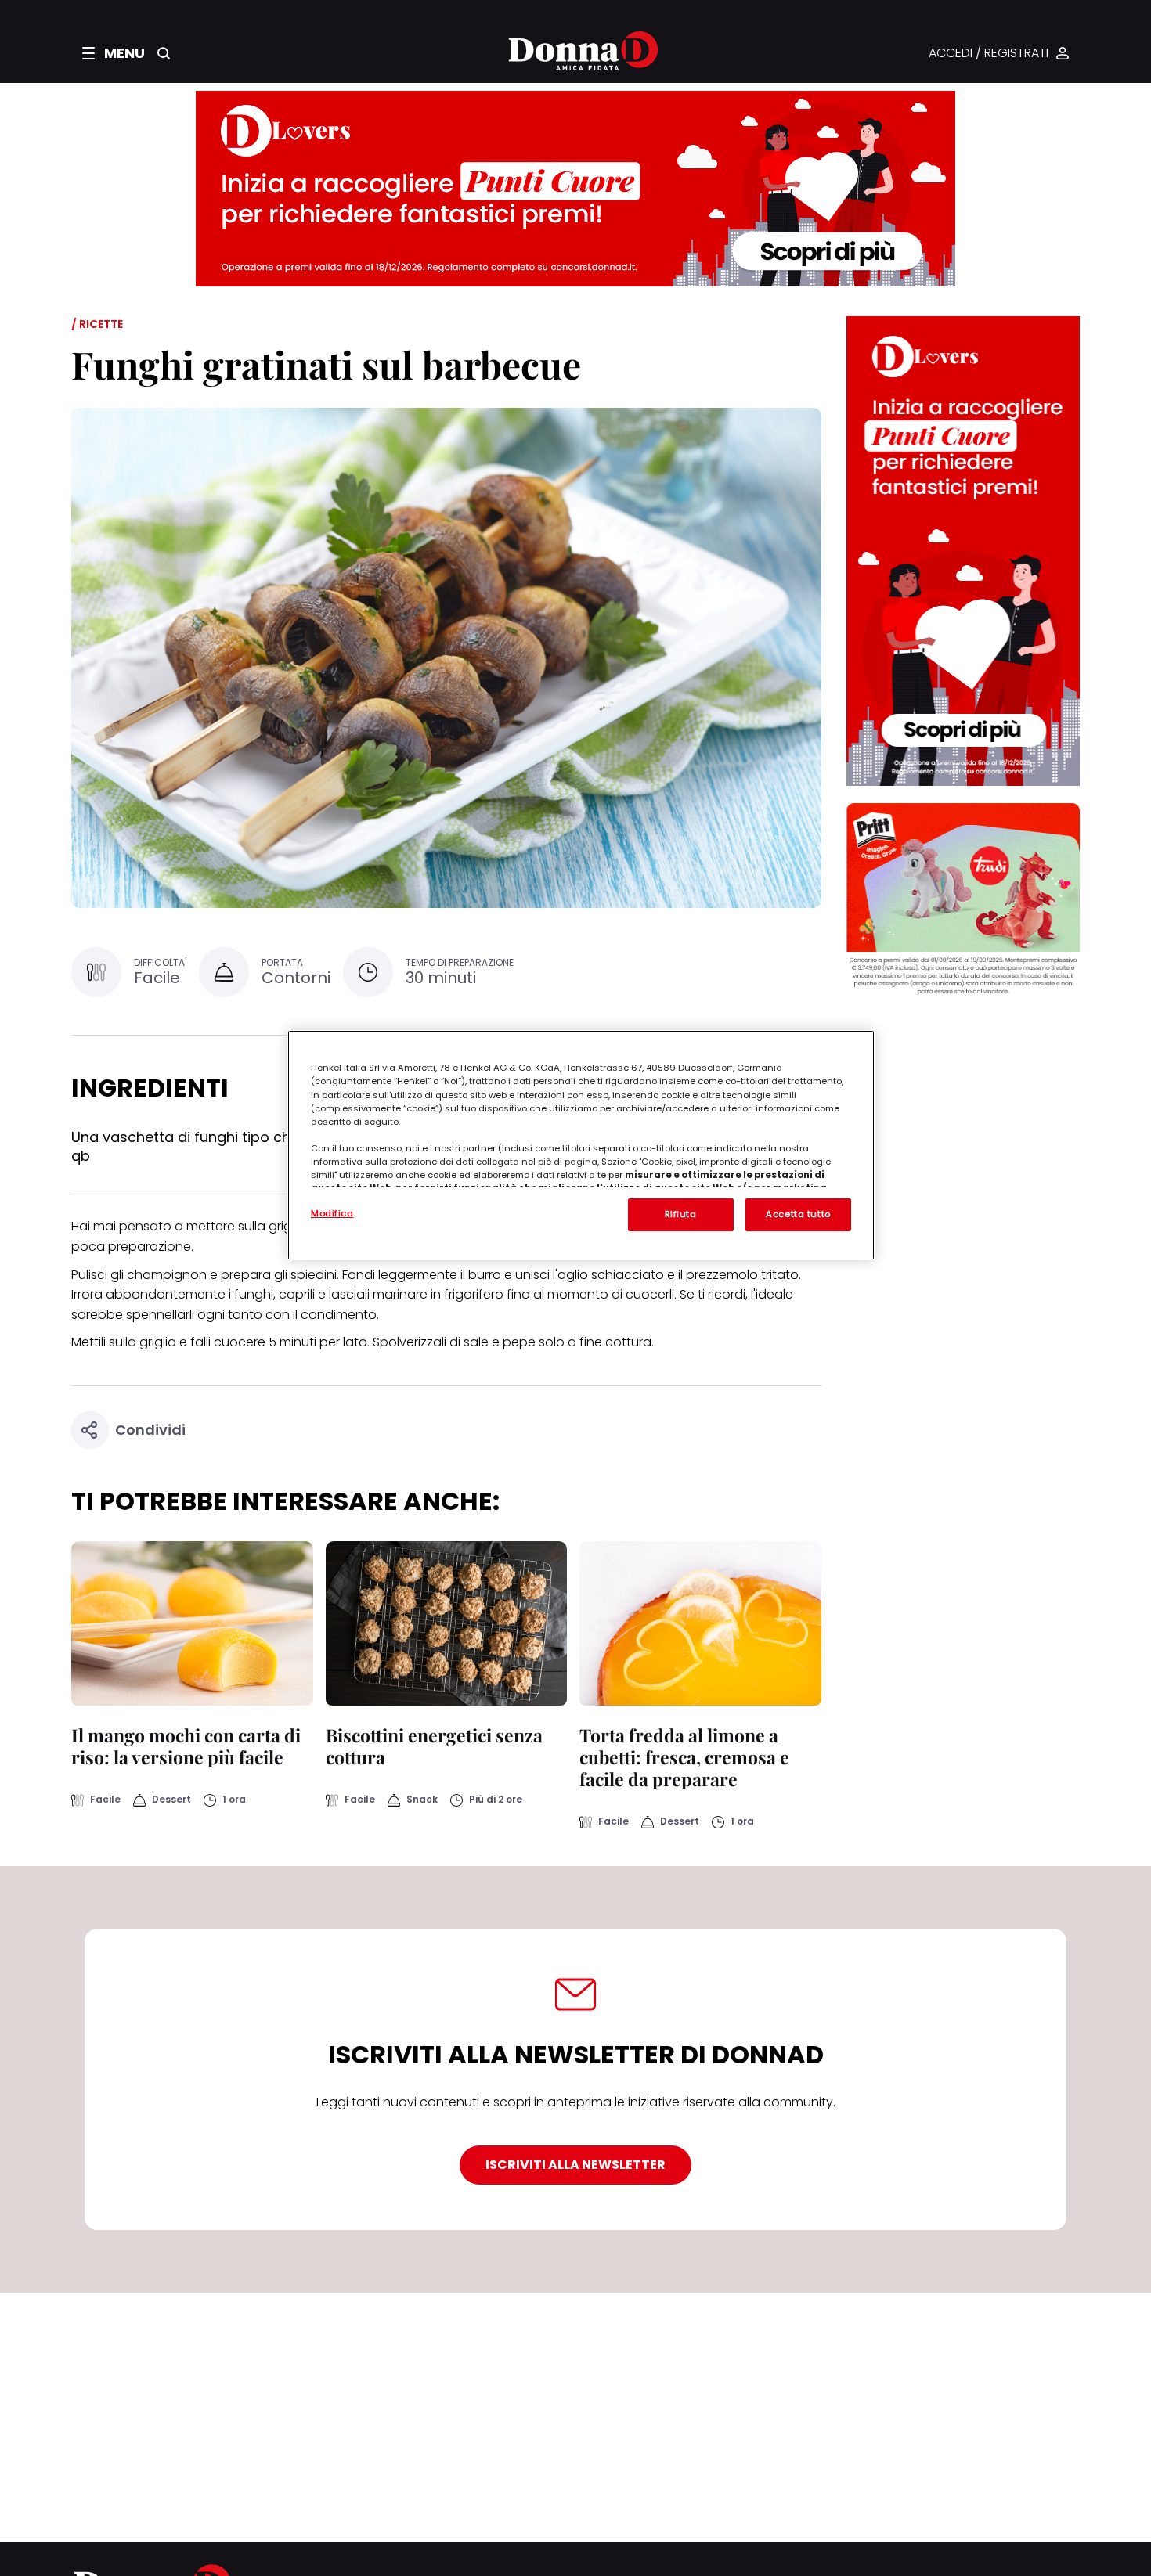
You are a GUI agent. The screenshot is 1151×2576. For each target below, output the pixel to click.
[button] (114, 53)
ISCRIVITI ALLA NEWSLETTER (575, 2165)
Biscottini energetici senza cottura (434, 1746)
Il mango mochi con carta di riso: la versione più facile (186, 1746)
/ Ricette (97, 324)
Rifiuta (681, 1214)
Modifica (332, 1213)
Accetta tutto (798, 1214)
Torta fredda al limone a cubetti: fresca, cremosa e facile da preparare (684, 1757)
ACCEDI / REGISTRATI (989, 54)
